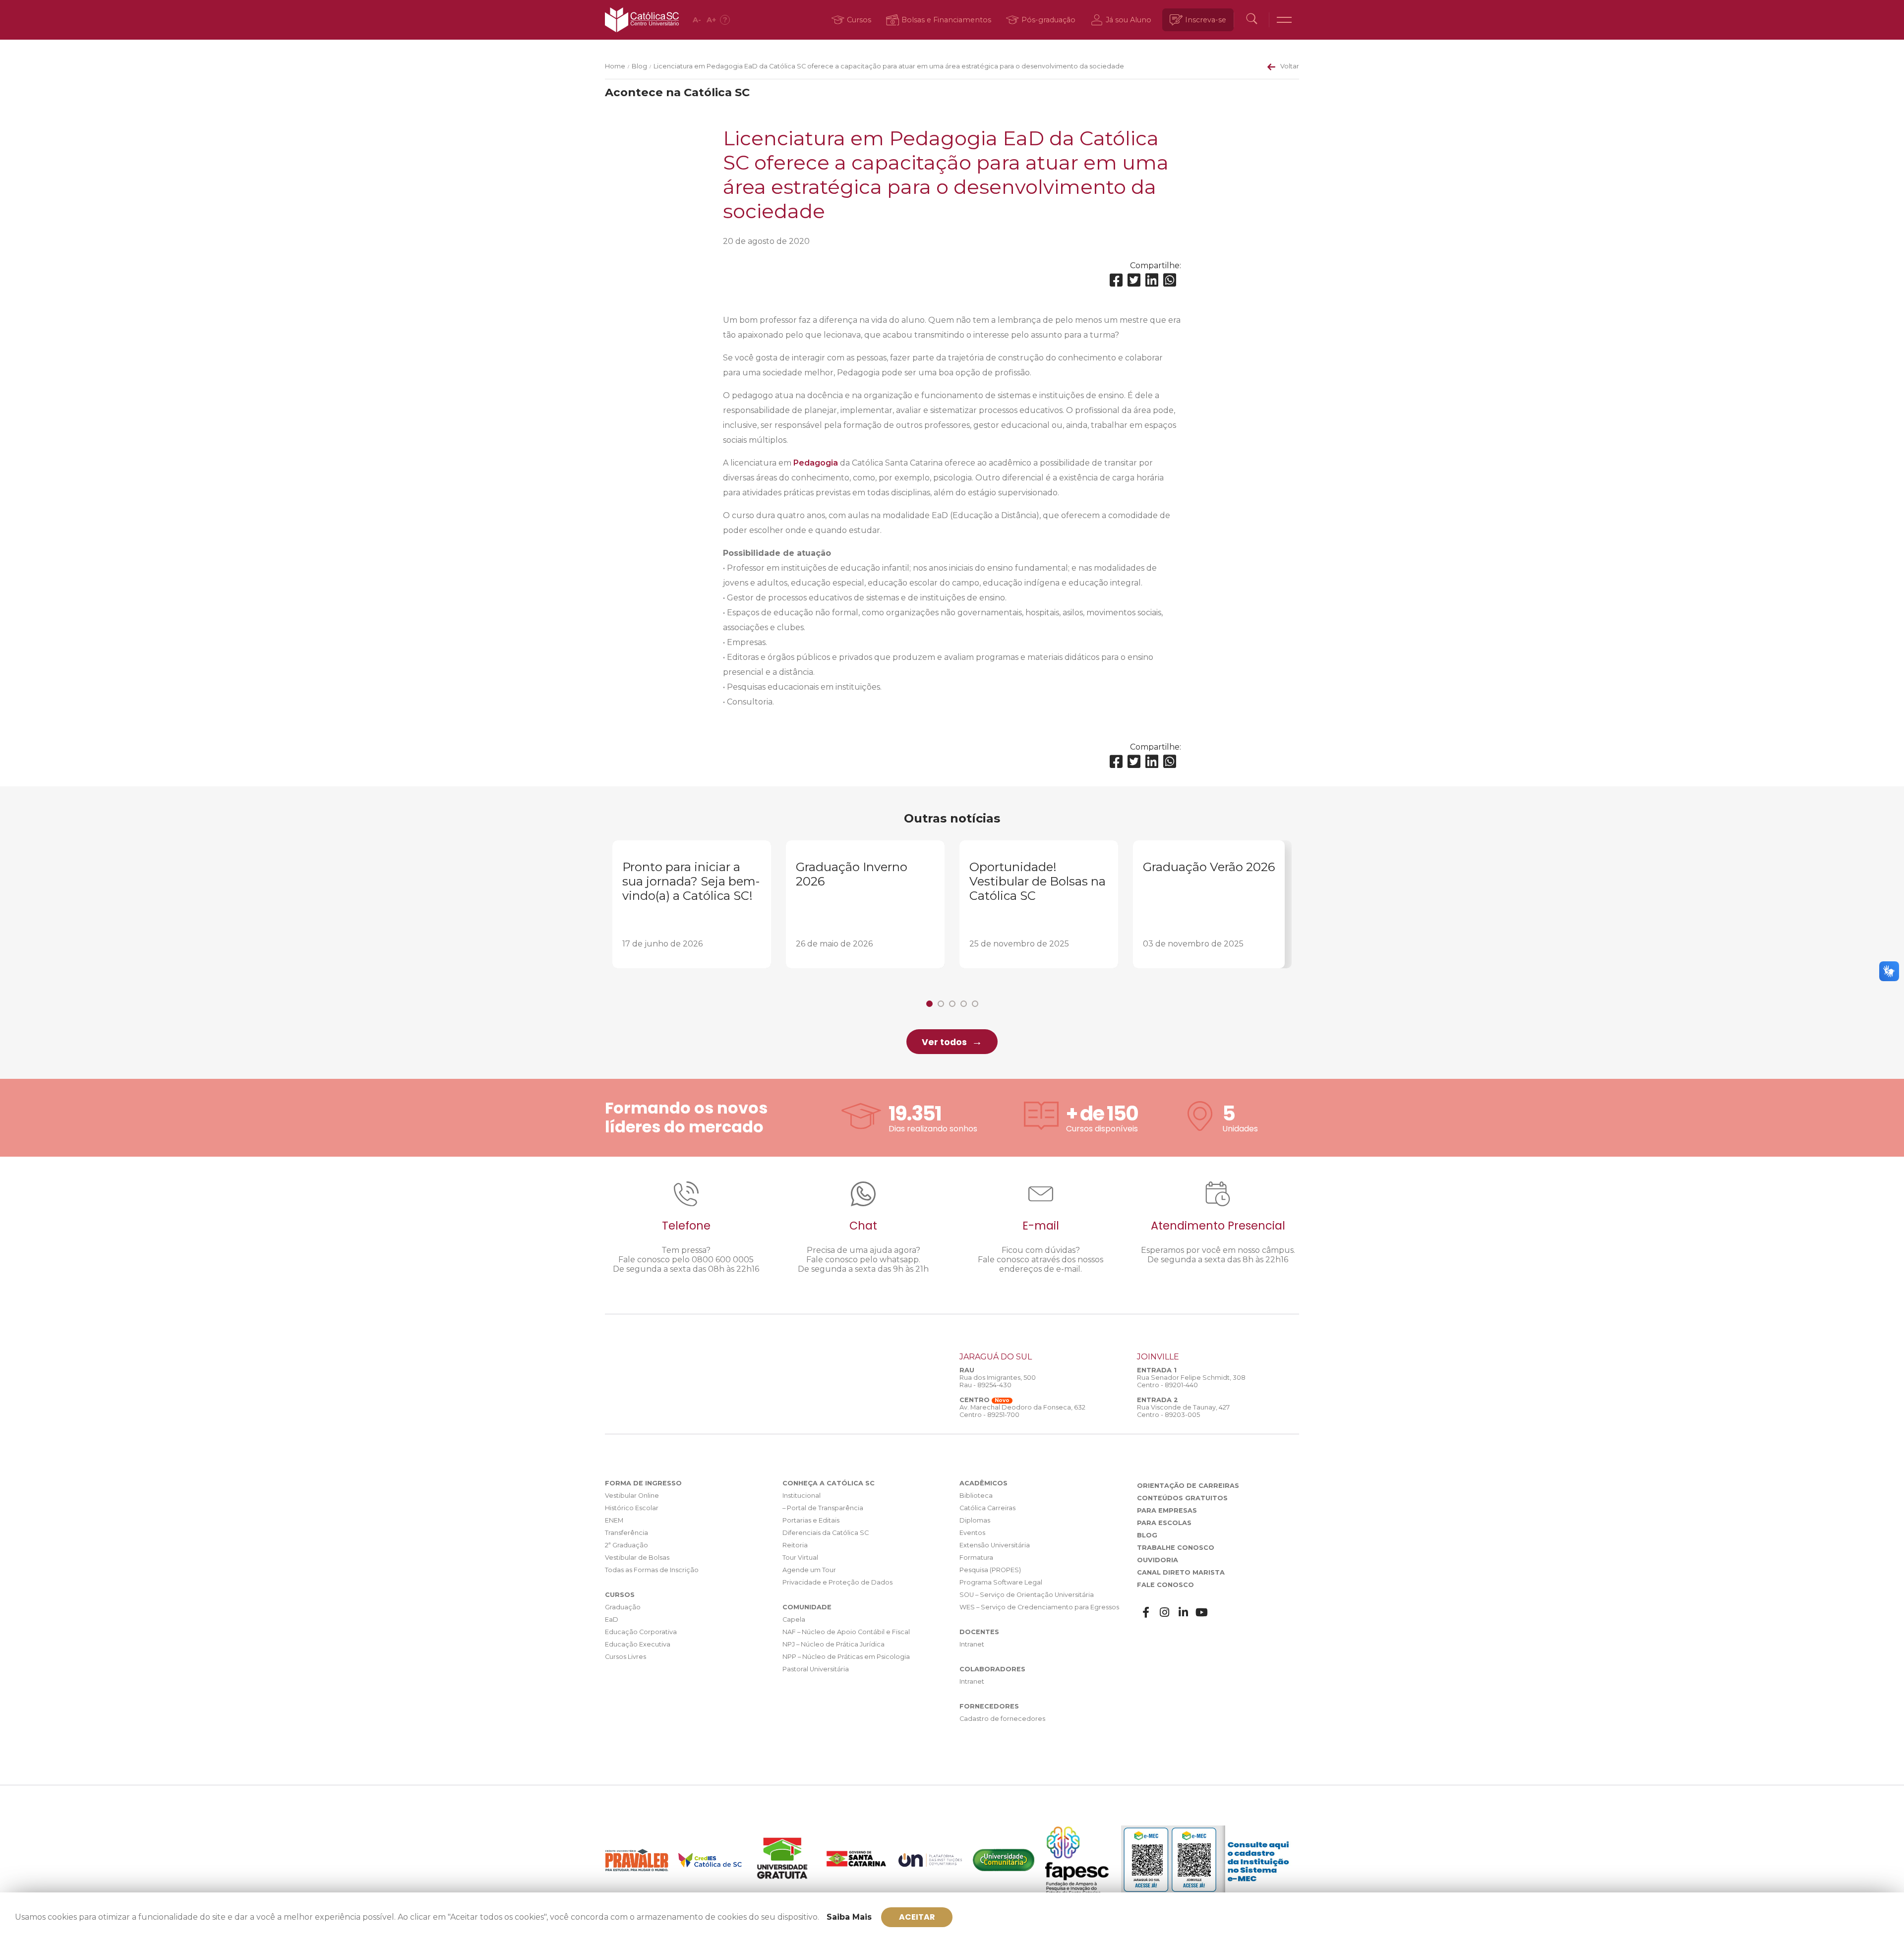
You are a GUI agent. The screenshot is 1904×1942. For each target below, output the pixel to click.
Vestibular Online (632, 1496)
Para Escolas (1164, 1523)
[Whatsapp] (1170, 280)
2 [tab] (941, 1004)
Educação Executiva (638, 1644)
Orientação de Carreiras (1188, 1486)
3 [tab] (952, 1004)
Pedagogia (815, 463)
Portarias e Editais (811, 1520)
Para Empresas (1167, 1510)
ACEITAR (917, 1917)
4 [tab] (964, 1004)
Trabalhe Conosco (1176, 1548)
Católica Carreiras (987, 1508)
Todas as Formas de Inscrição (652, 1570)
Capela (794, 1619)
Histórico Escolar (632, 1508)
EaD (612, 1619)
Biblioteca (976, 1496)
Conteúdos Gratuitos (1182, 1498)
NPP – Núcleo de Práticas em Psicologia (846, 1657)
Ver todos (944, 1042)
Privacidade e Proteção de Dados (837, 1582)
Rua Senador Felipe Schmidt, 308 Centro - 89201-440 (1191, 1381)
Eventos (972, 1533)
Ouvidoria (1158, 1560)
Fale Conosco (1165, 1585)
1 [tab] (929, 1004)
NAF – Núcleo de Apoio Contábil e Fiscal (846, 1632)
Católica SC (642, 20)
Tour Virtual (800, 1558)
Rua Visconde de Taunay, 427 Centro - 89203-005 (1183, 1411)
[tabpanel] (692, 904)
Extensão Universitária (995, 1545)
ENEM (614, 1520)
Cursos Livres (625, 1657)
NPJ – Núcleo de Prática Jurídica (833, 1644)
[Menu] (1284, 20)
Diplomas (975, 1520)
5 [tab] (975, 1004)
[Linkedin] (1152, 280)
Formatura (976, 1558)
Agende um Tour (809, 1570)
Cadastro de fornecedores (1002, 1719)
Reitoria (795, 1545)
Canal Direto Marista (1181, 1572)
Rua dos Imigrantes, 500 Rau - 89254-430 (998, 1381)
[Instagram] (1165, 1613)
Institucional (802, 1496)
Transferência (626, 1533)
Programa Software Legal (1001, 1582)
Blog (639, 66)
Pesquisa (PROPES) (990, 1570)
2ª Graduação (626, 1545)
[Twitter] (1134, 280)
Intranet (972, 1644)
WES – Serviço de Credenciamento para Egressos (1039, 1607)
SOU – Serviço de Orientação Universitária (1027, 1595)
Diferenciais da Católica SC (826, 1533)
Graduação (623, 1607)
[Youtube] (1202, 1613)
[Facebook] (1116, 280)
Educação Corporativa (641, 1632)
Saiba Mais (849, 1917)
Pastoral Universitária (816, 1669)
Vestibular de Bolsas (637, 1558)
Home (615, 66)
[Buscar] (1251, 20)
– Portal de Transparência (823, 1508)
